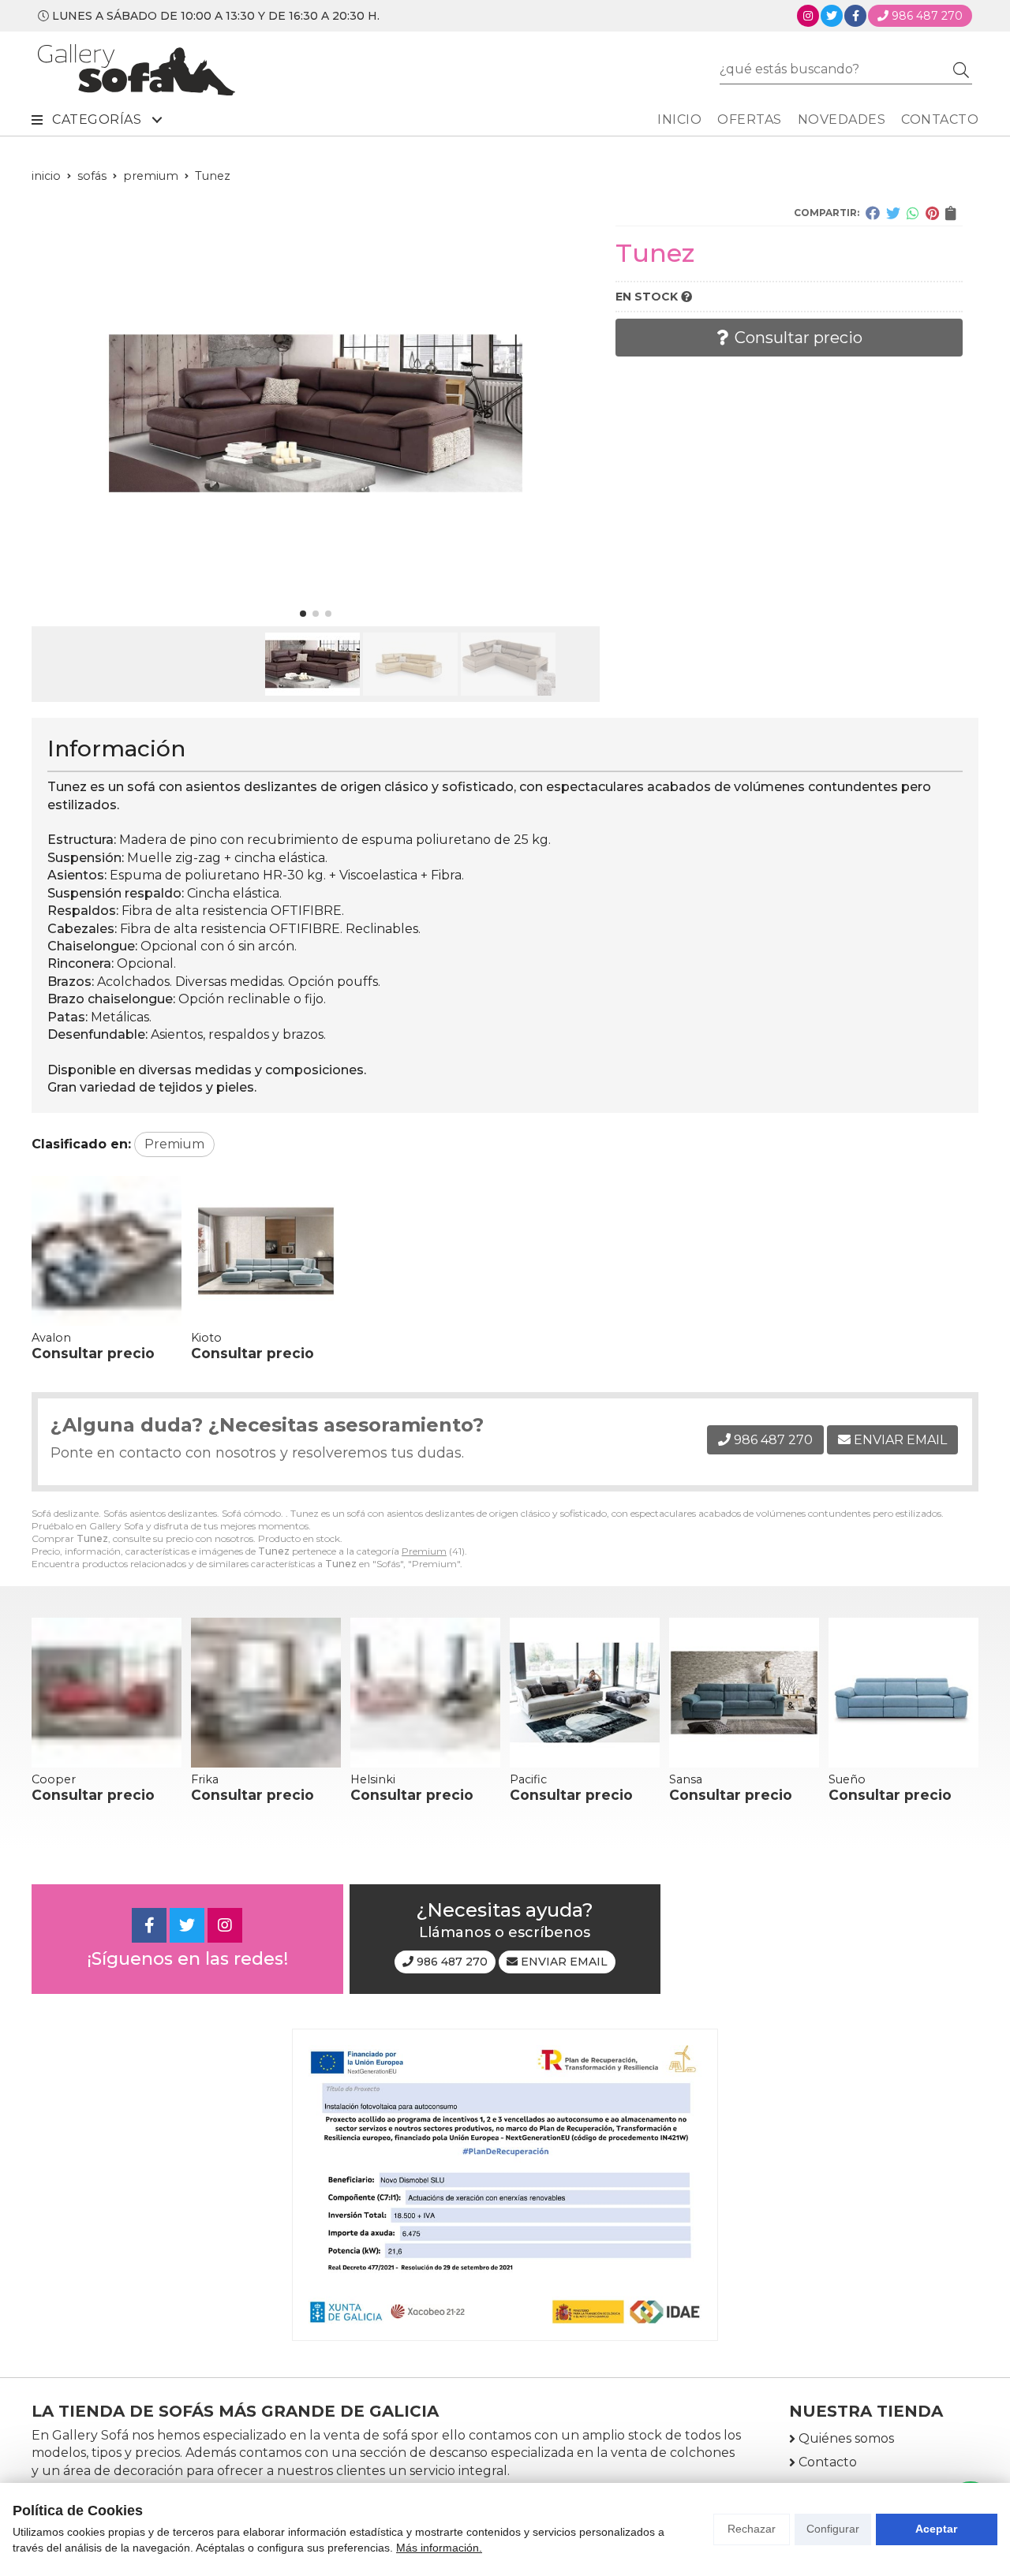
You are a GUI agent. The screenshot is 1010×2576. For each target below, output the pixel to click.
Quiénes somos (846, 2438)
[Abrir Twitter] (832, 16)
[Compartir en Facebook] (873, 213)
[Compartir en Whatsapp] (913, 213)
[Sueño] (903, 1693)
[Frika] (266, 1693)
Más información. (439, 2548)
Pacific (528, 1779)
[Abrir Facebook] (856, 16)
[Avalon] (107, 1251)
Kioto (206, 1338)
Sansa (686, 1779)
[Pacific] (585, 1693)
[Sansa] (744, 1693)
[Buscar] (961, 69)
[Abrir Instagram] (808, 16)
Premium (424, 1551)
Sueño (847, 1779)
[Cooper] (107, 1693)
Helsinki (373, 1779)
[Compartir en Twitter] (893, 213)
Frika (205, 1779)
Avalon (51, 1338)
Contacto (828, 2462)
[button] (303, 614)
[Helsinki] (425, 1693)
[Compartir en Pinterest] (932, 213)
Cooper (54, 1779)
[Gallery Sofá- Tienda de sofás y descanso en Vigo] (137, 70)
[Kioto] (266, 1251)
